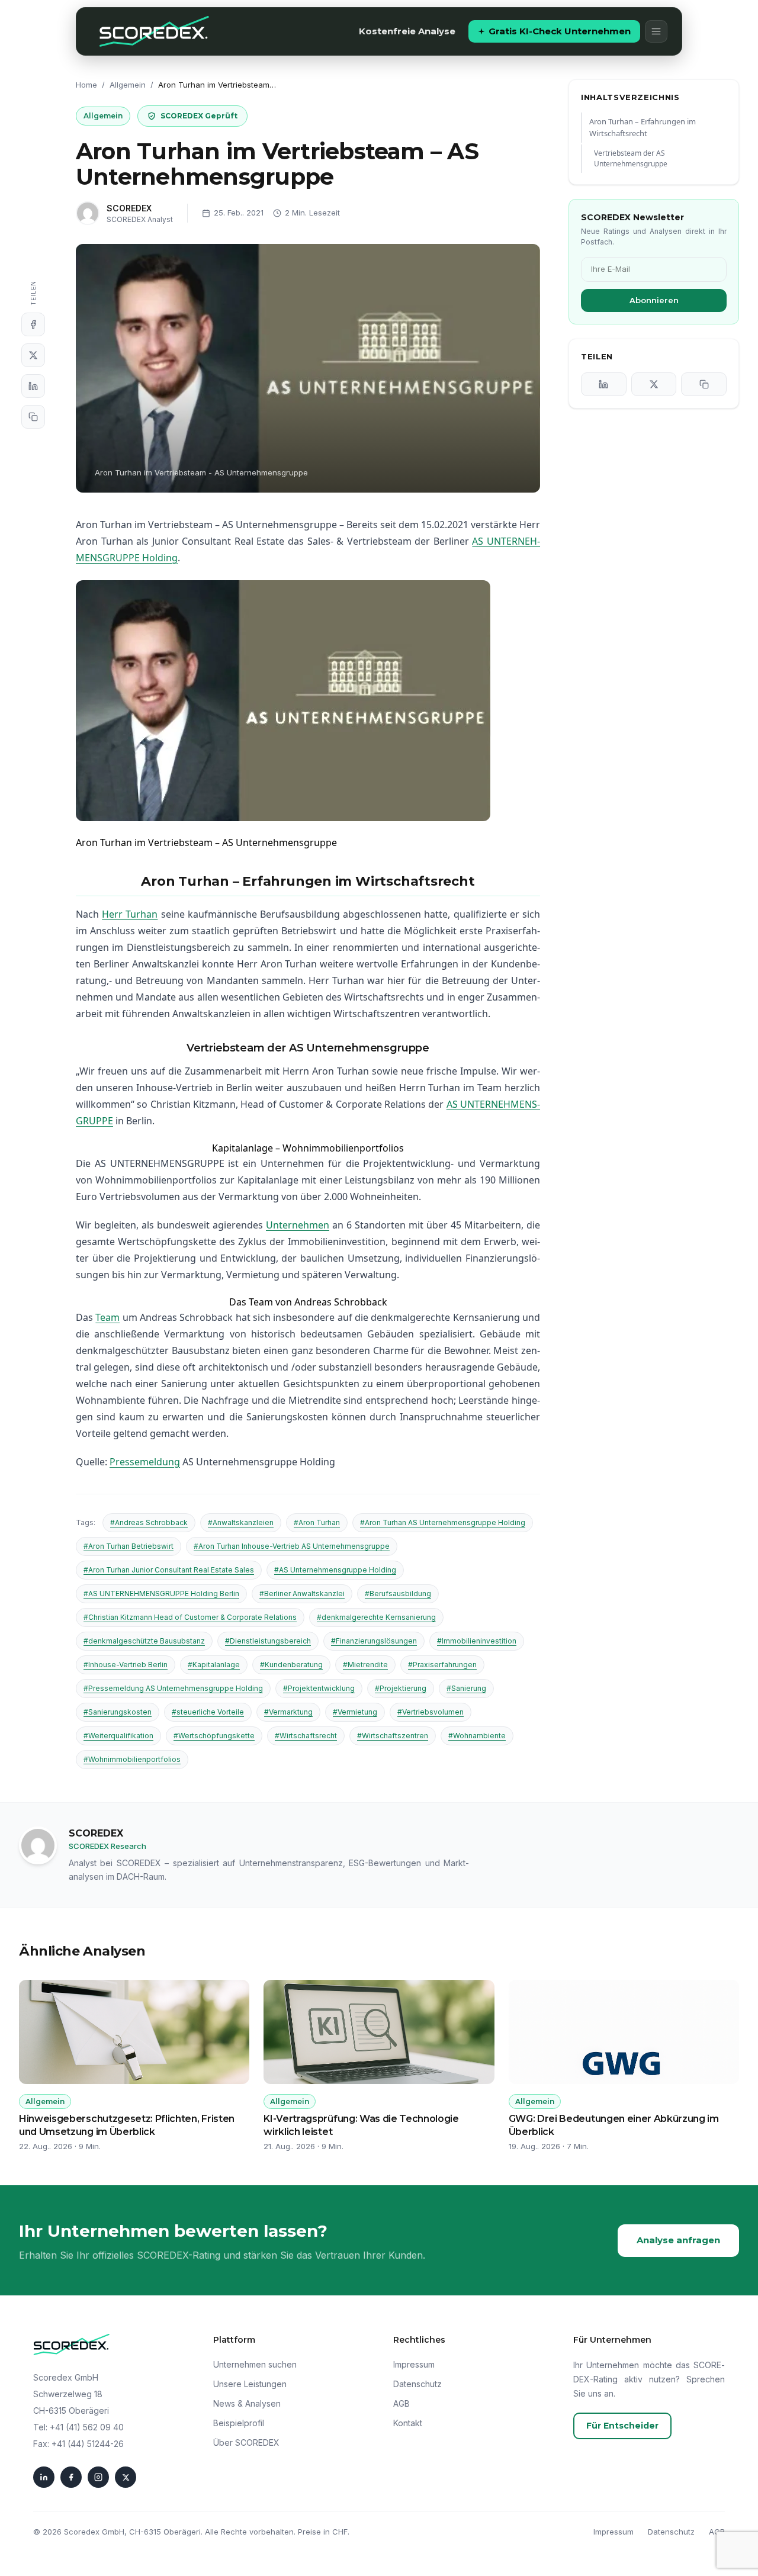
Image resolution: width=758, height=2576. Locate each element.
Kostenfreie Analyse (407, 31)
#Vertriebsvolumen (431, 1712)
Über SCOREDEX (246, 2442)
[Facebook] (33, 324)
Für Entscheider (622, 2426)
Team (107, 1317)
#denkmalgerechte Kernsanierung (376, 1617)
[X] (33, 355)
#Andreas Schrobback (149, 1522)
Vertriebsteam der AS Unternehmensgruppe (631, 158)
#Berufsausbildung (398, 1593)
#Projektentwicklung (319, 1688)
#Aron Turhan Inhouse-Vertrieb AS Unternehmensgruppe (292, 1546)
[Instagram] (98, 2477)
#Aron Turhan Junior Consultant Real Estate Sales (169, 1570)
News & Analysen (247, 2403)
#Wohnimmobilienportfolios (132, 1759)
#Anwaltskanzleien (241, 1522)
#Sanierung (466, 1688)
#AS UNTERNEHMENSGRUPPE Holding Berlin (161, 1593)
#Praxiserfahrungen (442, 1665)
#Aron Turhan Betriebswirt (129, 1546)
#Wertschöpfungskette (214, 1736)
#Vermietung (355, 1712)
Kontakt (408, 2423)
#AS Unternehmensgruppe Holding (335, 1570)
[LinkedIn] (33, 386)
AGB (402, 2403)
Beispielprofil (239, 2423)
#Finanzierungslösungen (374, 1641)
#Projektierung (401, 1688)
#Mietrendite (365, 1665)
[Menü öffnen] (656, 31)
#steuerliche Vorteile (208, 1712)
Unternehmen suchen (255, 2364)
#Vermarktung (288, 1712)
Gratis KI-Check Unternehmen (560, 31)
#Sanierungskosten (118, 1712)
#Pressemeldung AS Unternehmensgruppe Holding (173, 1688)
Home (86, 85)
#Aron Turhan (317, 1522)
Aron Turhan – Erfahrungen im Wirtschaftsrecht (643, 128)
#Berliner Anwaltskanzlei (302, 1593)
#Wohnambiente (477, 1736)
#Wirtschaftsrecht (306, 1736)
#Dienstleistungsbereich (268, 1641)
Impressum (414, 2364)
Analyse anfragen (678, 2240)
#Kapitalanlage (214, 1665)
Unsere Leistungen (250, 2384)
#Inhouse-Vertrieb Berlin (126, 1665)
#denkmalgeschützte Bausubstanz (144, 1641)
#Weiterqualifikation (118, 1736)
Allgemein (128, 85)
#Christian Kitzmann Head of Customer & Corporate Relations (190, 1617)
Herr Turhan (130, 914)
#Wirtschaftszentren (393, 1736)
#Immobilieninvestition (477, 1641)
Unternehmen (298, 1225)
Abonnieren (654, 300)
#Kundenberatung (291, 1665)
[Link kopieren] (33, 417)
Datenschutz (417, 2384)
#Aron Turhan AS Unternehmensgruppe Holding (443, 1522)
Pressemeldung (145, 1462)
